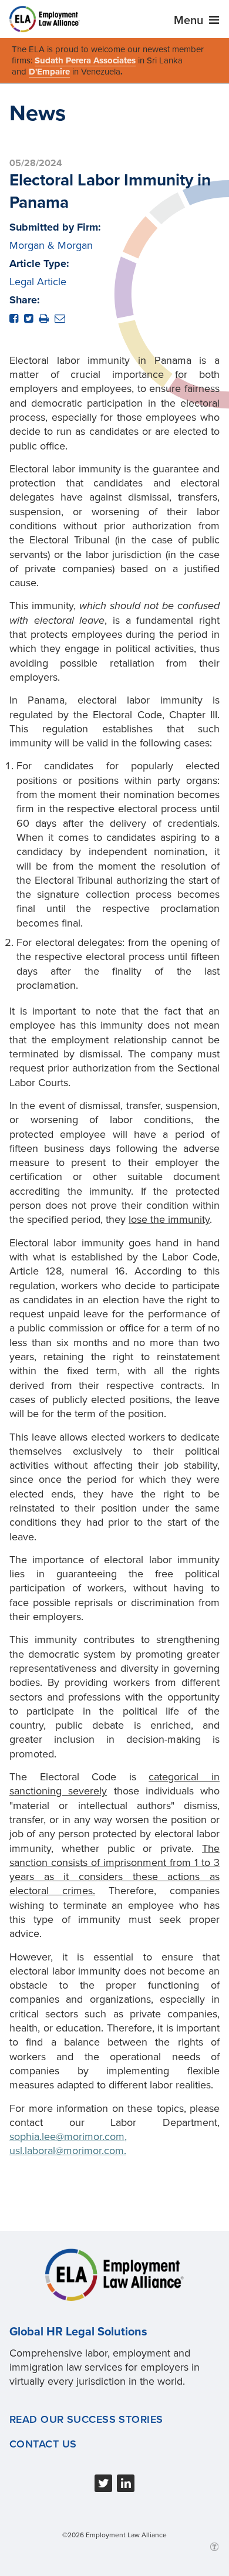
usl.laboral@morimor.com (67, 2151)
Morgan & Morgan (51, 245)
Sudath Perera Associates (85, 60)
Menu (190, 21)
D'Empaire (49, 72)
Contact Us (43, 2444)
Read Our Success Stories (86, 2419)
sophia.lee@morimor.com (67, 2136)
